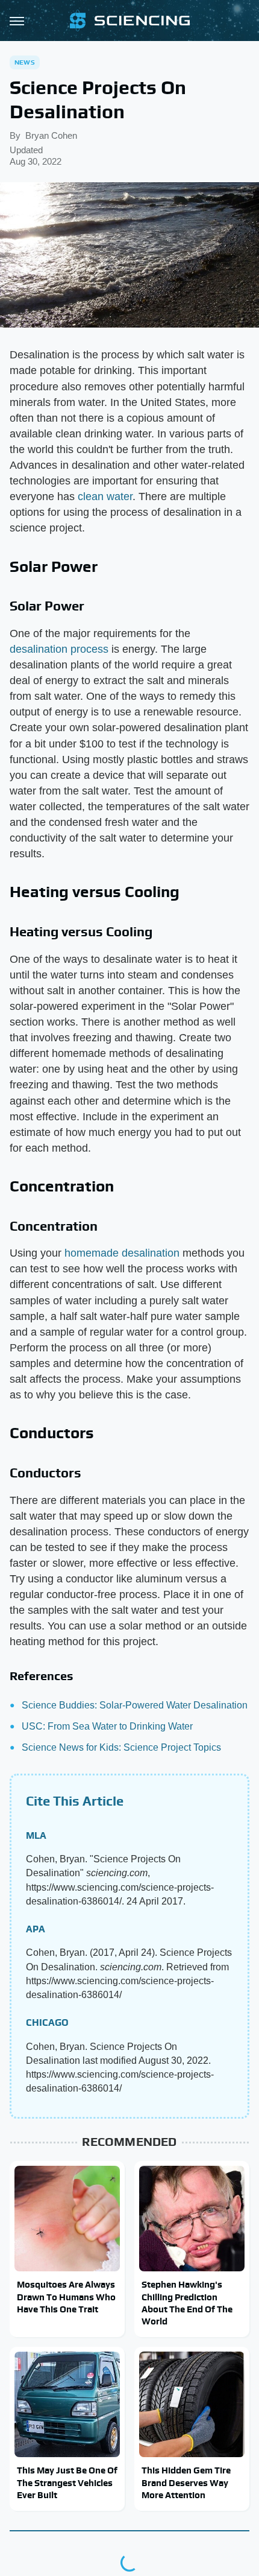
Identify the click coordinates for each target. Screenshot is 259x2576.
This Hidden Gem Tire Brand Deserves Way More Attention (186, 2482)
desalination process (59, 649)
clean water (105, 496)
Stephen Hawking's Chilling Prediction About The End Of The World (187, 2303)
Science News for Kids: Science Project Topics (121, 1747)
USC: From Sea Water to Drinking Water (107, 1726)
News (25, 62)
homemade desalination (122, 1253)
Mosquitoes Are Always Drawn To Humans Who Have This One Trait (66, 2297)
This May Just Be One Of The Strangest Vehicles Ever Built (67, 2482)
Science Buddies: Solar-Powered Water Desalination (135, 1705)
